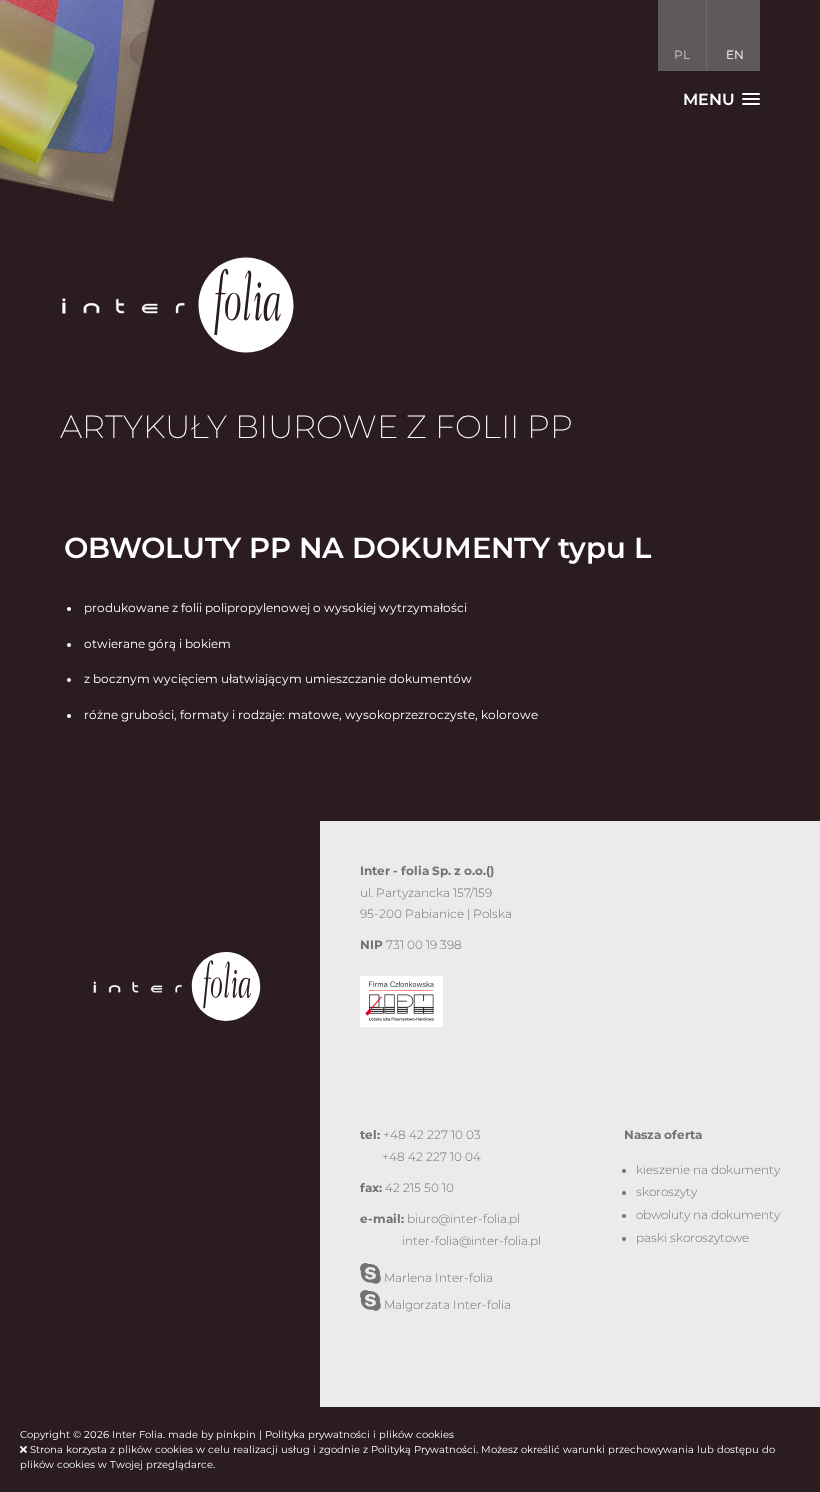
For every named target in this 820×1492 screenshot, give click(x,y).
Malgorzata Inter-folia (446, 1305)
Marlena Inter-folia (437, 1278)
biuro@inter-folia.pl (463, 1219)
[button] (721, 99)
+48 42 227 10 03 (432, 1135)
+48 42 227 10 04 (431, 1157)
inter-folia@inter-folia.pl (471, 1241)
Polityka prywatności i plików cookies (359, 1434)
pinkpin (236, 1434)
